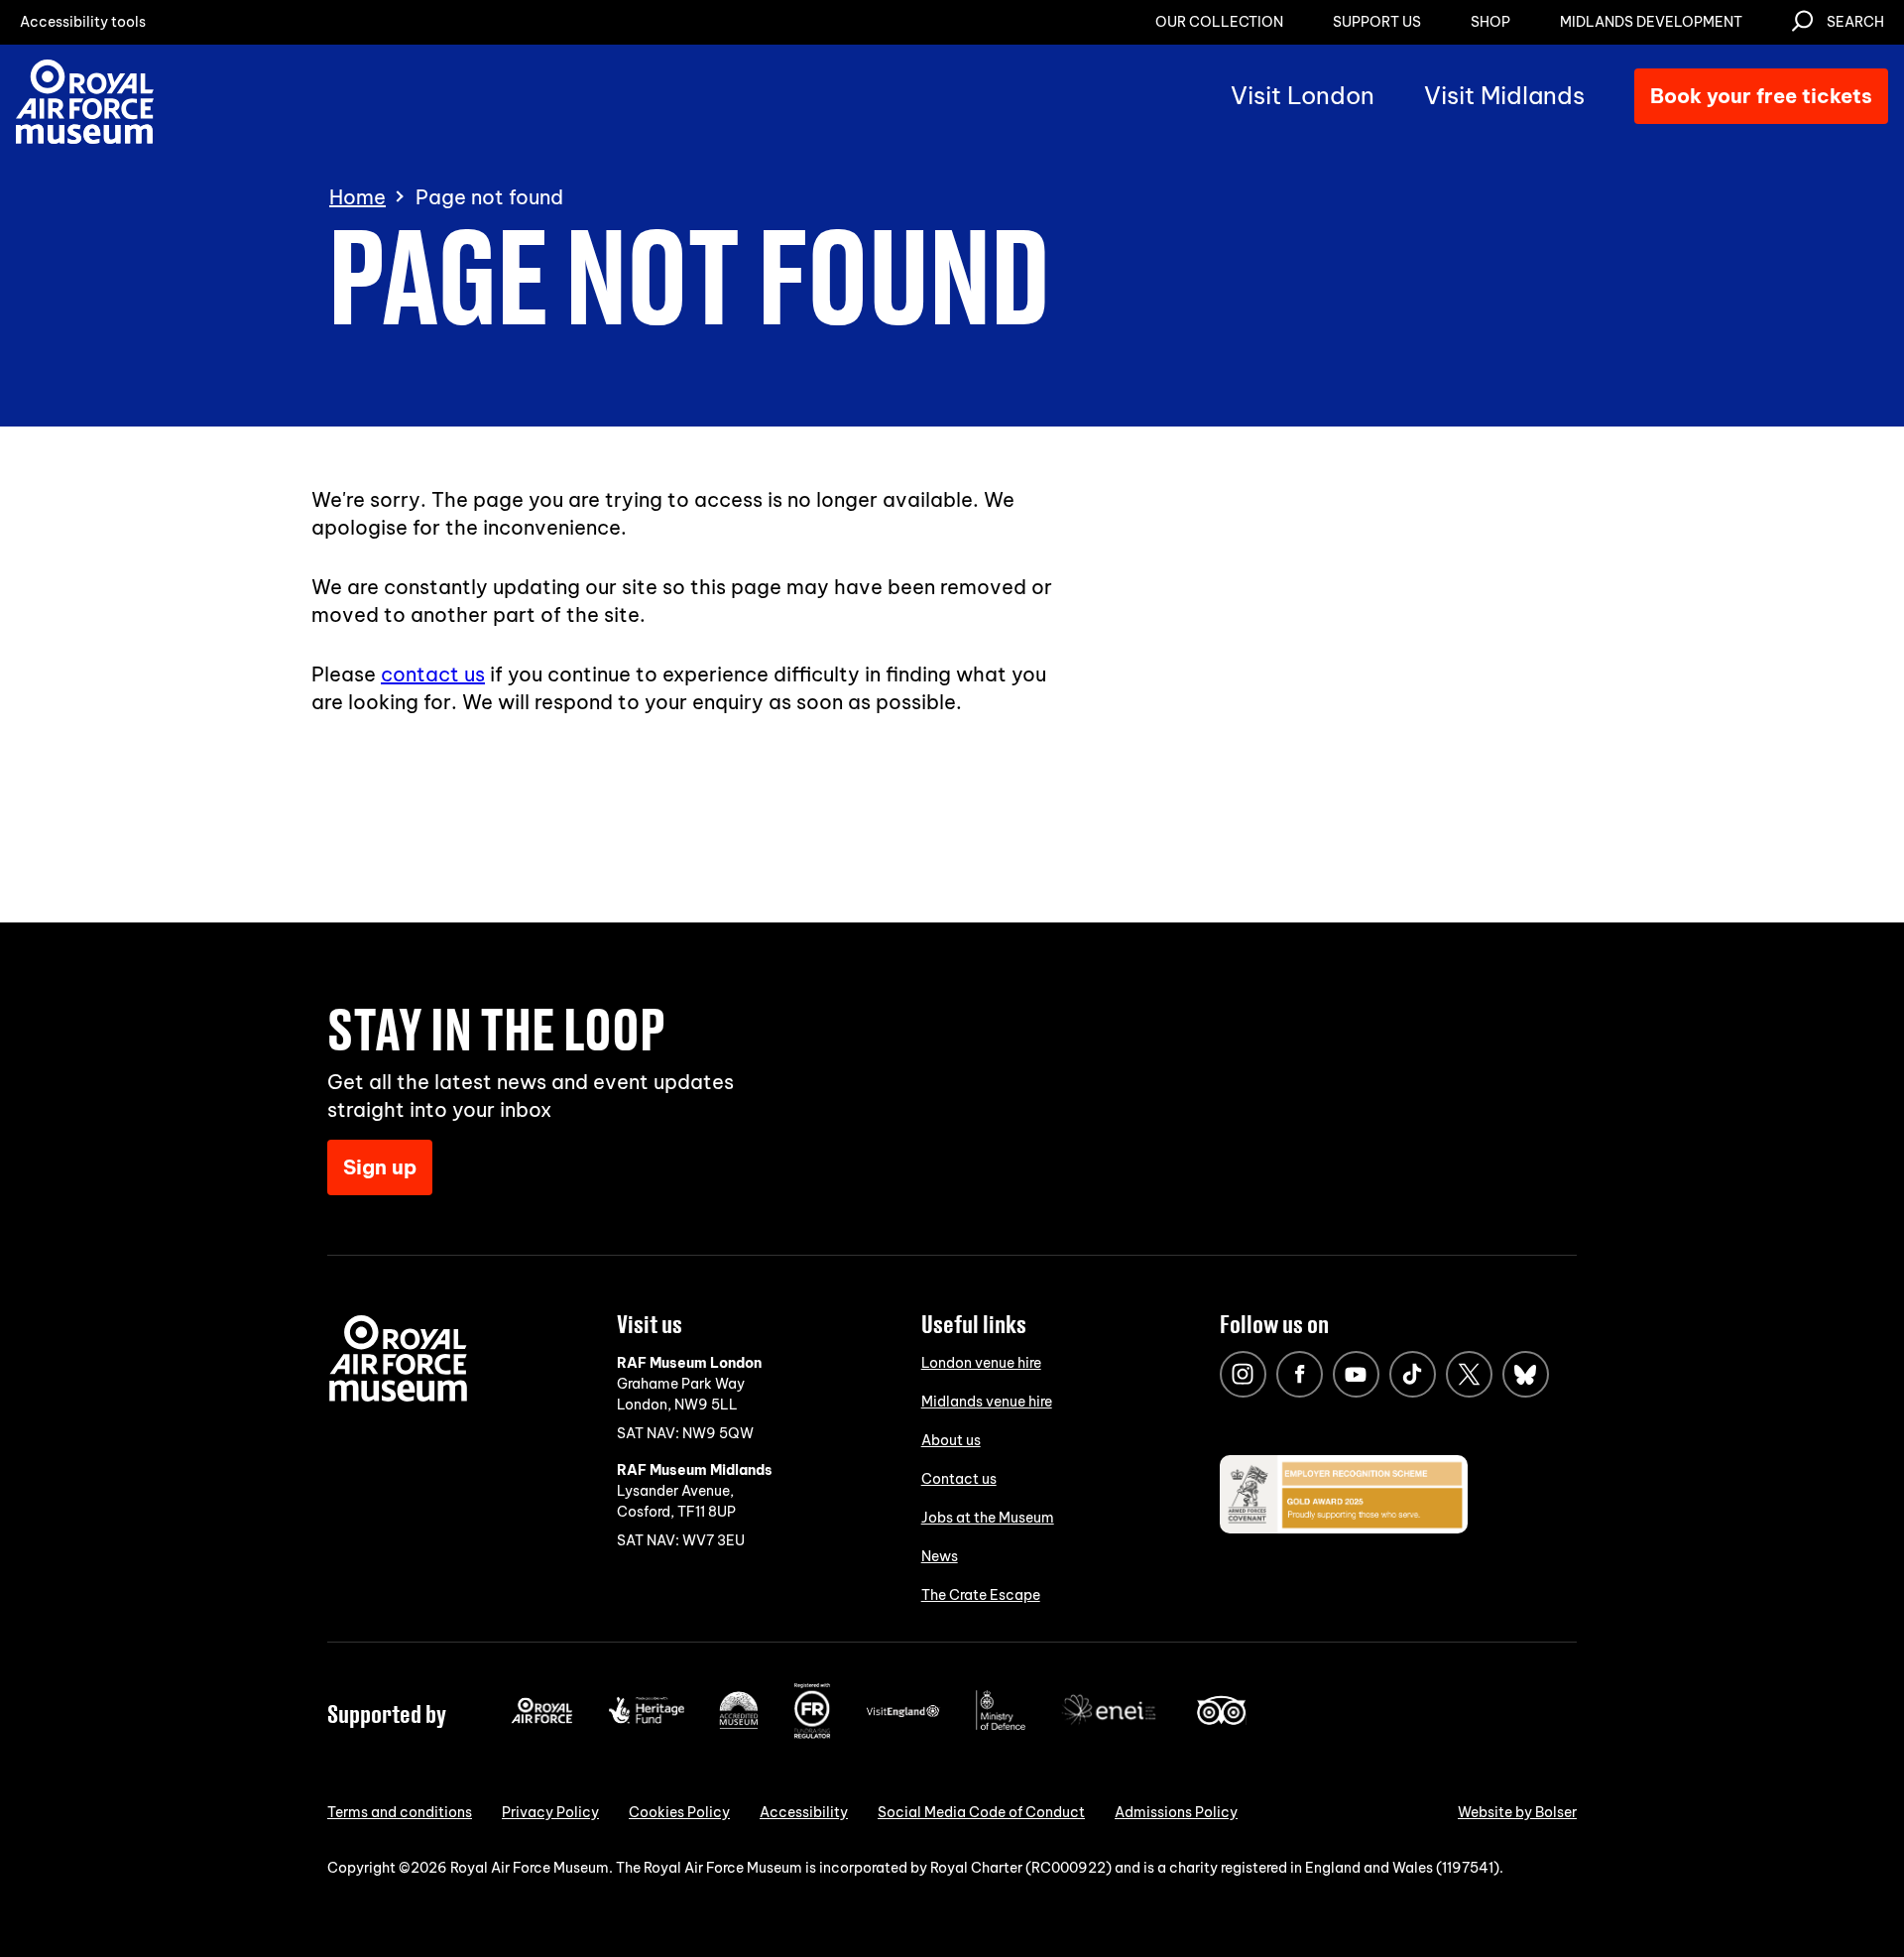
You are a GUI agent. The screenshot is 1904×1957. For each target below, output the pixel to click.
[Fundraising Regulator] (812, 1734)
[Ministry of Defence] (1001, 1726)
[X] (1469, 1374)
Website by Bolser (1517, 1812)
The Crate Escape (981, 1595)
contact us (433, 674)
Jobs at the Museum (988, 1518)
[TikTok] (1413, 1374)
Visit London (1303, 95)
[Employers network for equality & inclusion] (1111, 1727)
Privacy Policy (550, 1812)
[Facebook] (1300, 1374)
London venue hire (981, 1363)
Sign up (380, 1167)
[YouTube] (1356, 1374)
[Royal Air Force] (542, 1719)
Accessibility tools (83, 22)
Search (1855, 22)
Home (357, 197)
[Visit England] (903, 1713)
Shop (1490, 22)
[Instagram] (1243, 1374)
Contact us (959, 1479)
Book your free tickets (1761, 96)
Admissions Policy (1176, 1812)
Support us (1377, 22)
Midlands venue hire (987, 1402)
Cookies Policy (679, 1812)
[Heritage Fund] (646, 1719)
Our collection (1219, 22)
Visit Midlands (1504, 95)
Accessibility (804, 1812)
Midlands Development (1651, 22)
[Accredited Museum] (739, 1725)
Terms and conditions (400, 1812)
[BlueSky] (1526, 1374)
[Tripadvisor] (1221, 1720)
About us (951, 1440)
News (940, 1556)
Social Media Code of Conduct (981, 1812)
